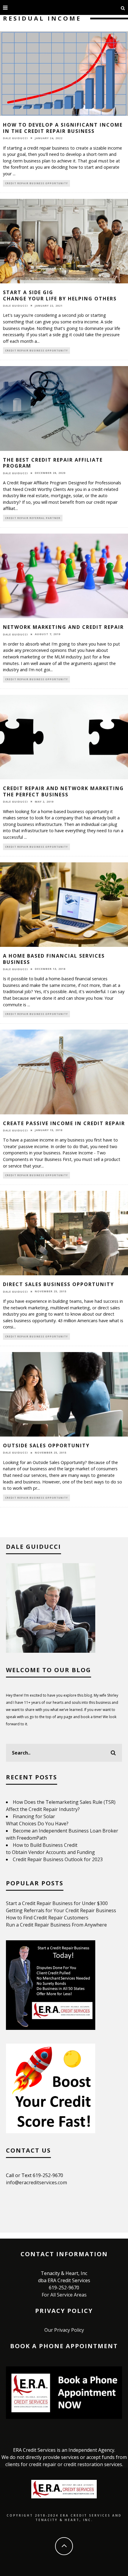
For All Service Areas (64, 2295)
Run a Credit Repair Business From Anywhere (56, 1925)
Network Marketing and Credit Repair (63, 627)
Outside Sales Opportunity (46, 1446)
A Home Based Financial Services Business (54, 959)
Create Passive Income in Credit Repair (64, 1123)
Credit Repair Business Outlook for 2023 (58, 1859)
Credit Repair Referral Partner (33, 518)
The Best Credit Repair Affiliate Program (53, 463)
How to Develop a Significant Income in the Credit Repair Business (63, 128)
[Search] (123, 7)
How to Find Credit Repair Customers (47, 1918)
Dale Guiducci (15, 138)
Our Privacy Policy (64, 2330)
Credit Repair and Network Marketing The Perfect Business (63, 791)
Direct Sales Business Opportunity (58, 1284)
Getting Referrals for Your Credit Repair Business (61, 1910)
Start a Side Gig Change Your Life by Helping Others (60, 295)
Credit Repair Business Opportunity (36, 183)
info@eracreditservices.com (36, 2182)
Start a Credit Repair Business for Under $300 (57, 1903)
